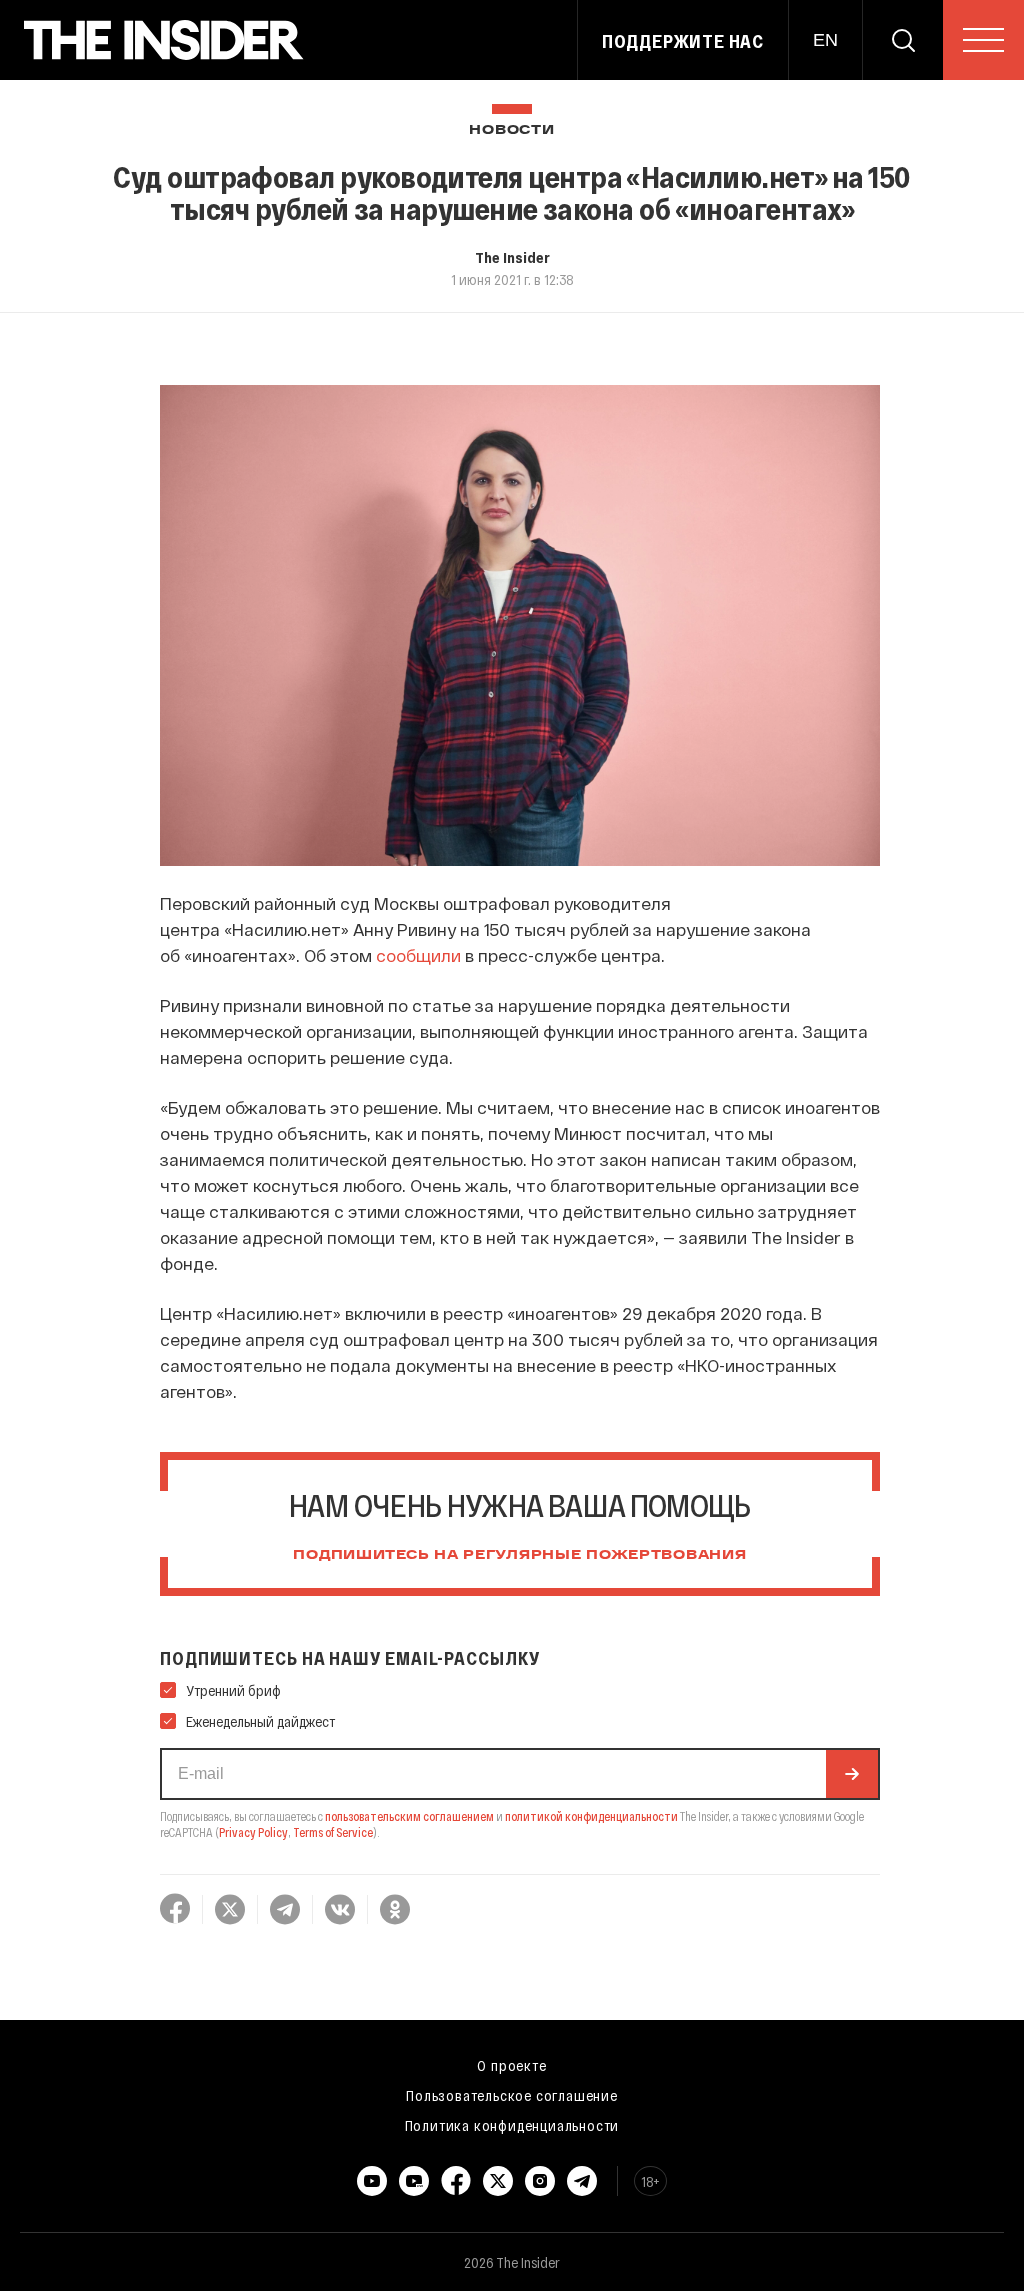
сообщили (418, 955)
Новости (511, 130)
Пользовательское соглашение (512, 2095)
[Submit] (852, 1774)
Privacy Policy (253, 1832)
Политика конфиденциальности (512, 2125)
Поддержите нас (683, 41)
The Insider (512, 257)
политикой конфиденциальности (591, 1816)
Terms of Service (333, 1832)
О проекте (511, 2065)
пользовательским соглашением (409, 1816)
